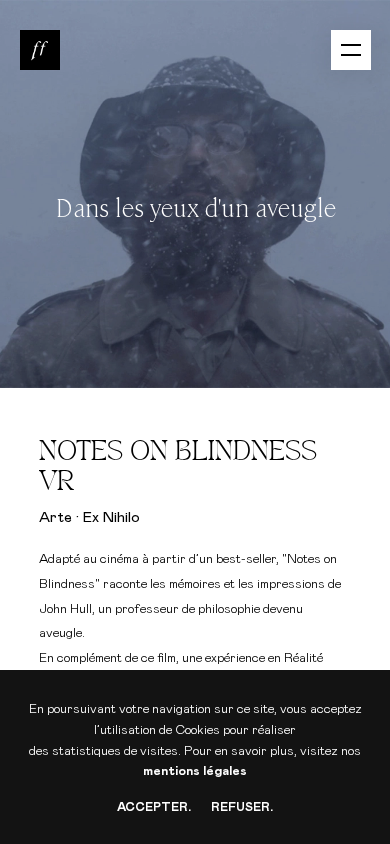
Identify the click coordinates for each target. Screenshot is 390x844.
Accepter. (154, 807)
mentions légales (195, 771)
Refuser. (242, 807)
